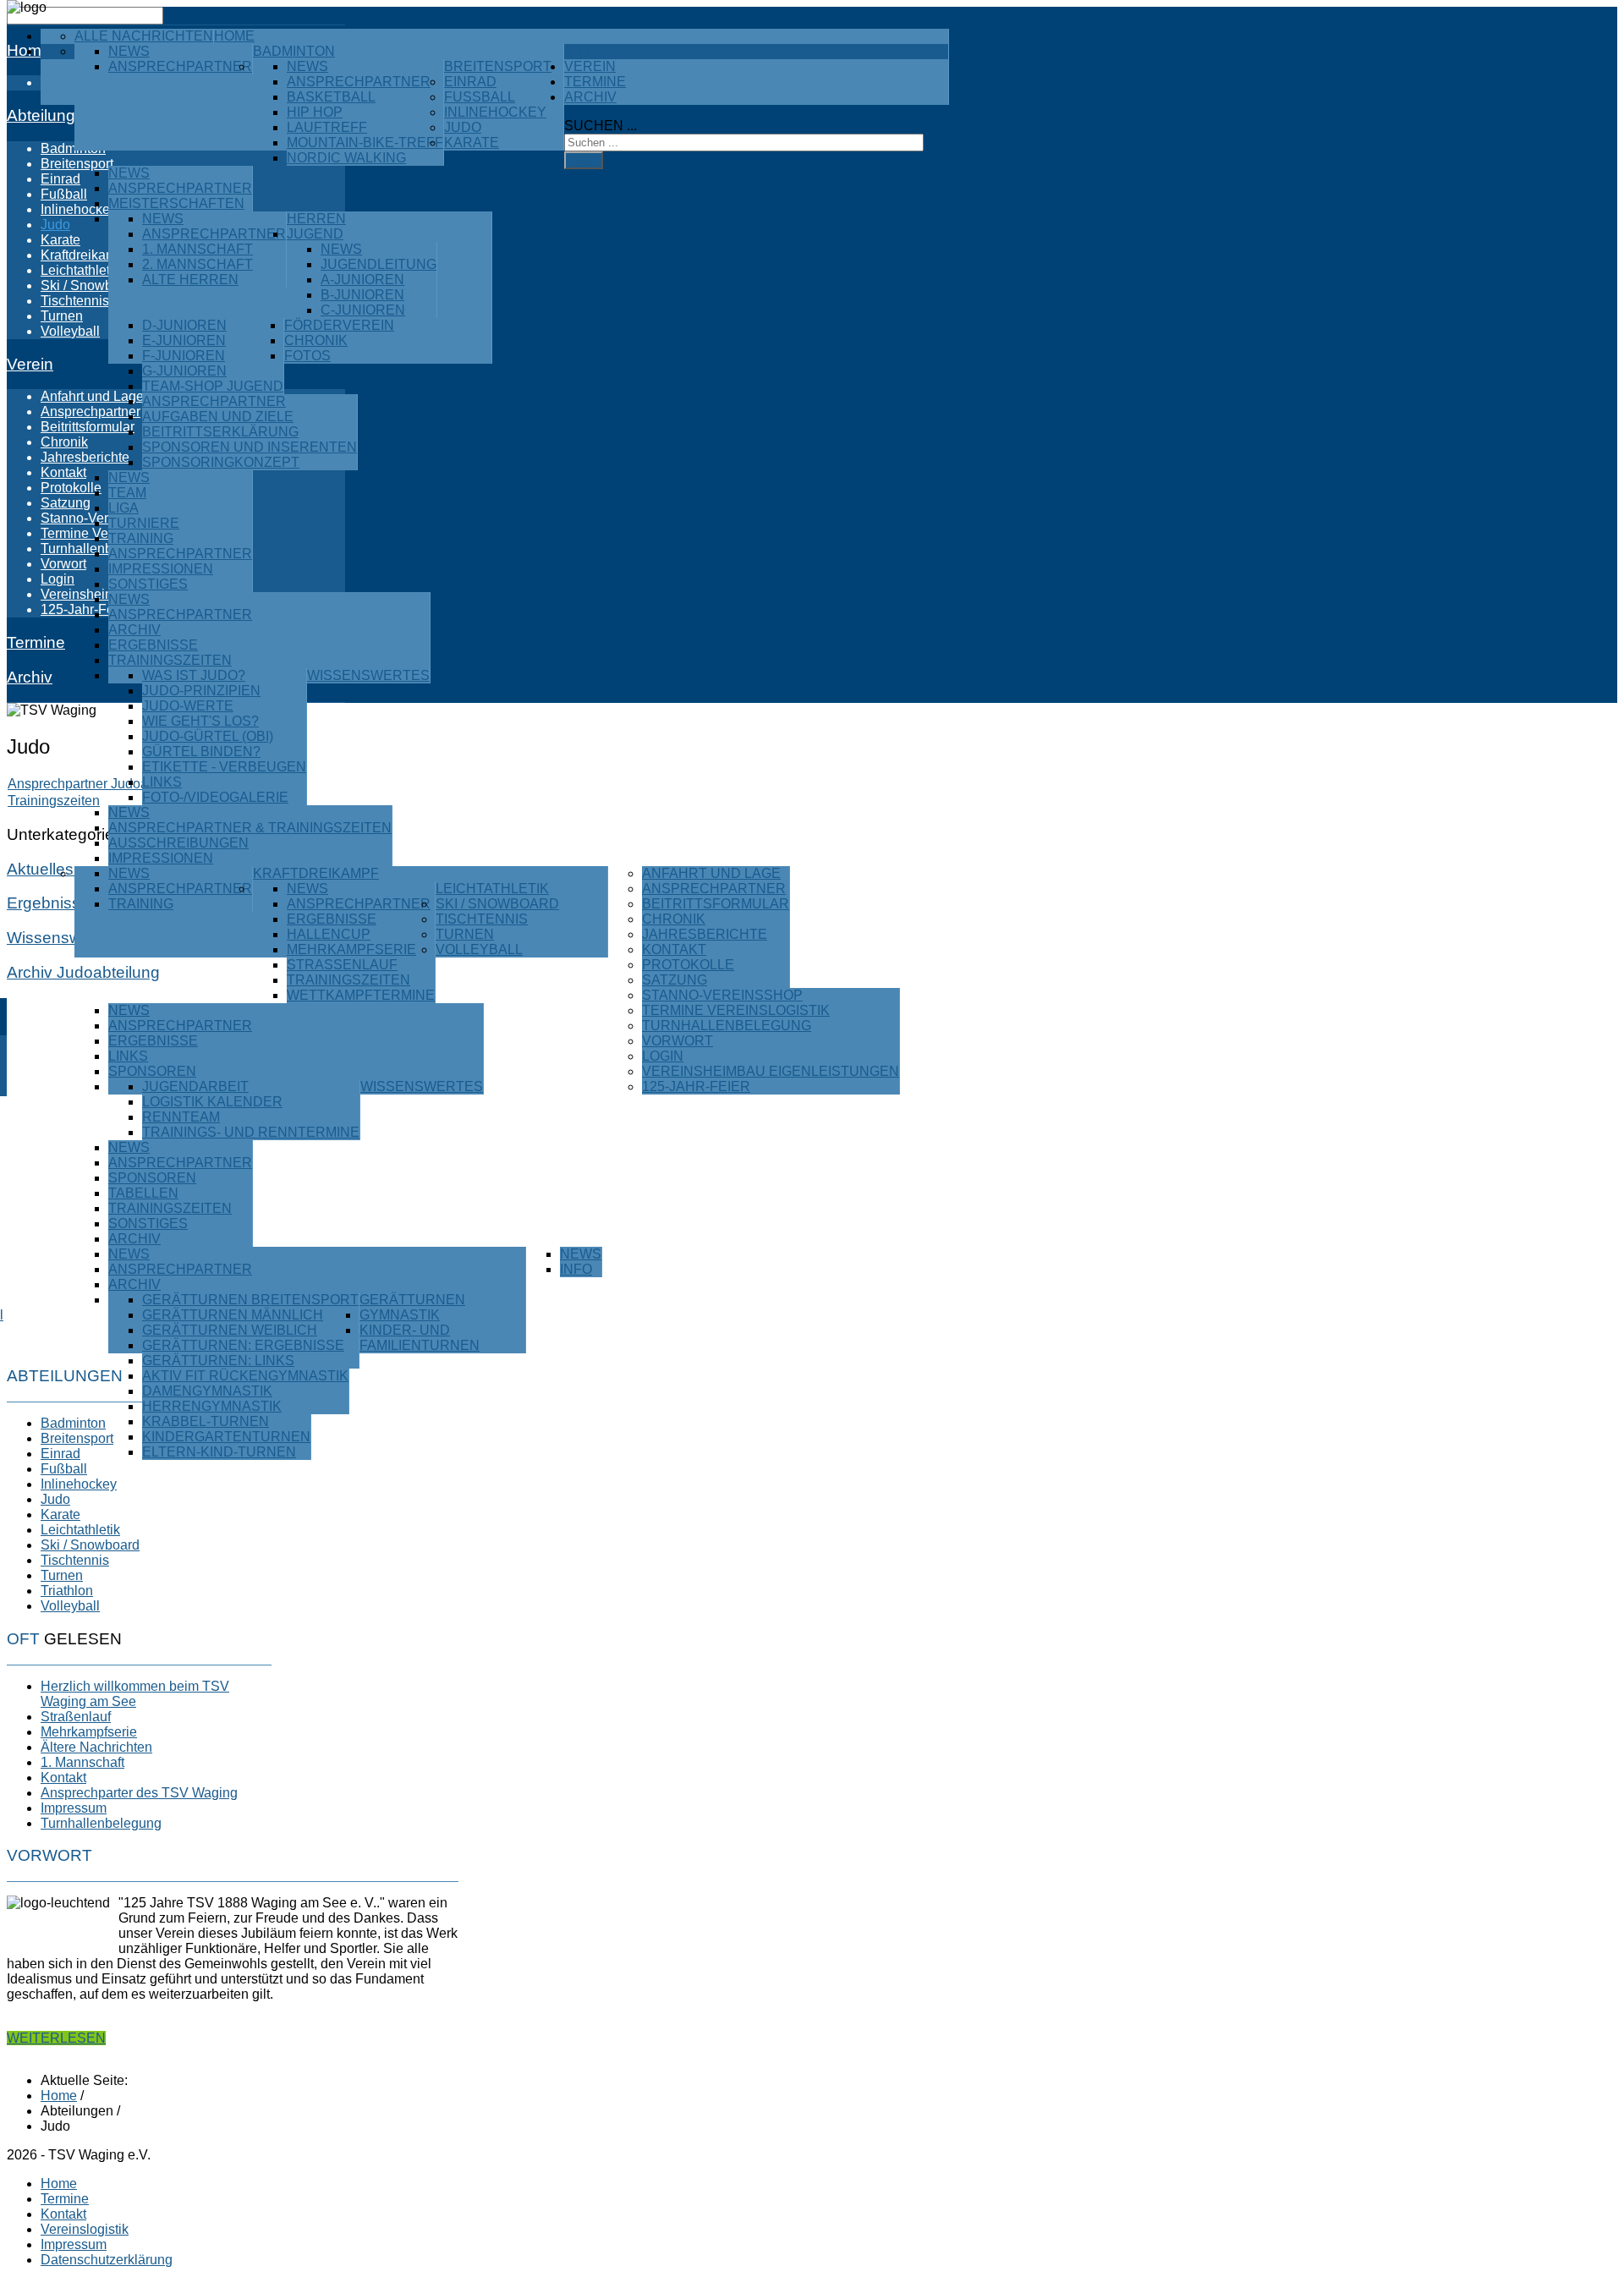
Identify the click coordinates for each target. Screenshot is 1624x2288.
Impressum (74, 2244)
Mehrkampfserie (351, 949)
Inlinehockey (495, 112)
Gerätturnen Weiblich (230, 1330)
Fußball (480, 97)
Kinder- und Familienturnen (420, 1338)
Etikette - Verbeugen (224, 767)
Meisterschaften (176, 203)
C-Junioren (363, 310)
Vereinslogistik (85, 2229)
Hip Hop (315, 112)
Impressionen (161, 569)
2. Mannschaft (198, 264)
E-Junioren (184, 340)
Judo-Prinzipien (201, 691)
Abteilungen (613, 51)
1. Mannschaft (198, 249)
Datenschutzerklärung (107, 2260)
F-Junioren (184, 356)
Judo (463, 127)
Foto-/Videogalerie (215, 797)
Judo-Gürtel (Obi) (208, 736)
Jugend (315, 234)
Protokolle (688, 965)
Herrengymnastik (212, 1406)
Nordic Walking (346, 158)
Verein (590, 66)
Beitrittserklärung (220, 432)
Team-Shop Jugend (213, 386)
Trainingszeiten (170, 660)
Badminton (294, 51)
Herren (316, 219)
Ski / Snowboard (497, 904)
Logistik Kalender (212, 1102)
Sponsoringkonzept (221, 462)
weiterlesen (56, 2038)
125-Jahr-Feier (696, 1086)
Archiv (134, 630)
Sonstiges (148, 584)
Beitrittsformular (716, 904)
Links (162, 782)
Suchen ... (601, 126)
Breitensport (498, 66)
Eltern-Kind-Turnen (219, 1452)
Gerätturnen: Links (218, 1361)
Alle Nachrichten (144, 36)
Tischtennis (482, 919)
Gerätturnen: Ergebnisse (243, 1345)
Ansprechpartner (180, 66)
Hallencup (329, 934)
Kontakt (674, 949)
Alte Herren (190, 280)
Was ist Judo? (194, 675)
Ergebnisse (153, 645)
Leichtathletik (492, 889)
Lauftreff (327, 127)
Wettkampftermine (361, 995)
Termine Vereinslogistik (736, 1010)
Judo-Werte (188, 706)
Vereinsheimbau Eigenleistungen (771, 1071)
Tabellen (143, 1193)
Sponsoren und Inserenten (250, 447)
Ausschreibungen (178, 843)
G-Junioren (184, 371)
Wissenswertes (368, 675)
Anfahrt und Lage (711, 873)
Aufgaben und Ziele (218, 417)
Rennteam (181, 1117)
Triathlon (67, 1591)
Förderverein (339, 325)
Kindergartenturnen (226, 1437)
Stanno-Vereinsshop (722, 995)
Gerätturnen (412, 1300)
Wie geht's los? (200, 721)
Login (663, 1056)
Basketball (331, 97)
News (129, 51)
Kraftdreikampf (316, 873)
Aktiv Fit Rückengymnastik (245, 1376)
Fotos (307, 356)
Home (234, 36)
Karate (472, 143)
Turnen (465, 934)
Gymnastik (400, 1315)
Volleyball (479, 949)
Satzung (675, 980)
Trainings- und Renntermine (251, 1132)
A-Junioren (362, 280)
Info (576, 1269)
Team (127, 493)
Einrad (470, 82)
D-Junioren (184, 325)
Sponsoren (152, 1071)
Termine (595, 82)
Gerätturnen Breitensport (250, 1300)
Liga (123, 508)
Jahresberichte (705, 934)
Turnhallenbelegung (727, 1026)
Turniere (144, 523)
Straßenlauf (342, 965)
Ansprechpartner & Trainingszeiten (250, 828)
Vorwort (678, 1041)
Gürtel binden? (201, 752)
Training (141, 538)
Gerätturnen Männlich (233, 1315)
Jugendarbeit (195, 1086)
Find (584, 160)
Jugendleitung (379, 264)
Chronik (316, 340)
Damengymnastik (207, 1391)
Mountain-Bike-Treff (365, 143)
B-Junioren (362, 295)
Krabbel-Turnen (206, 1421)
